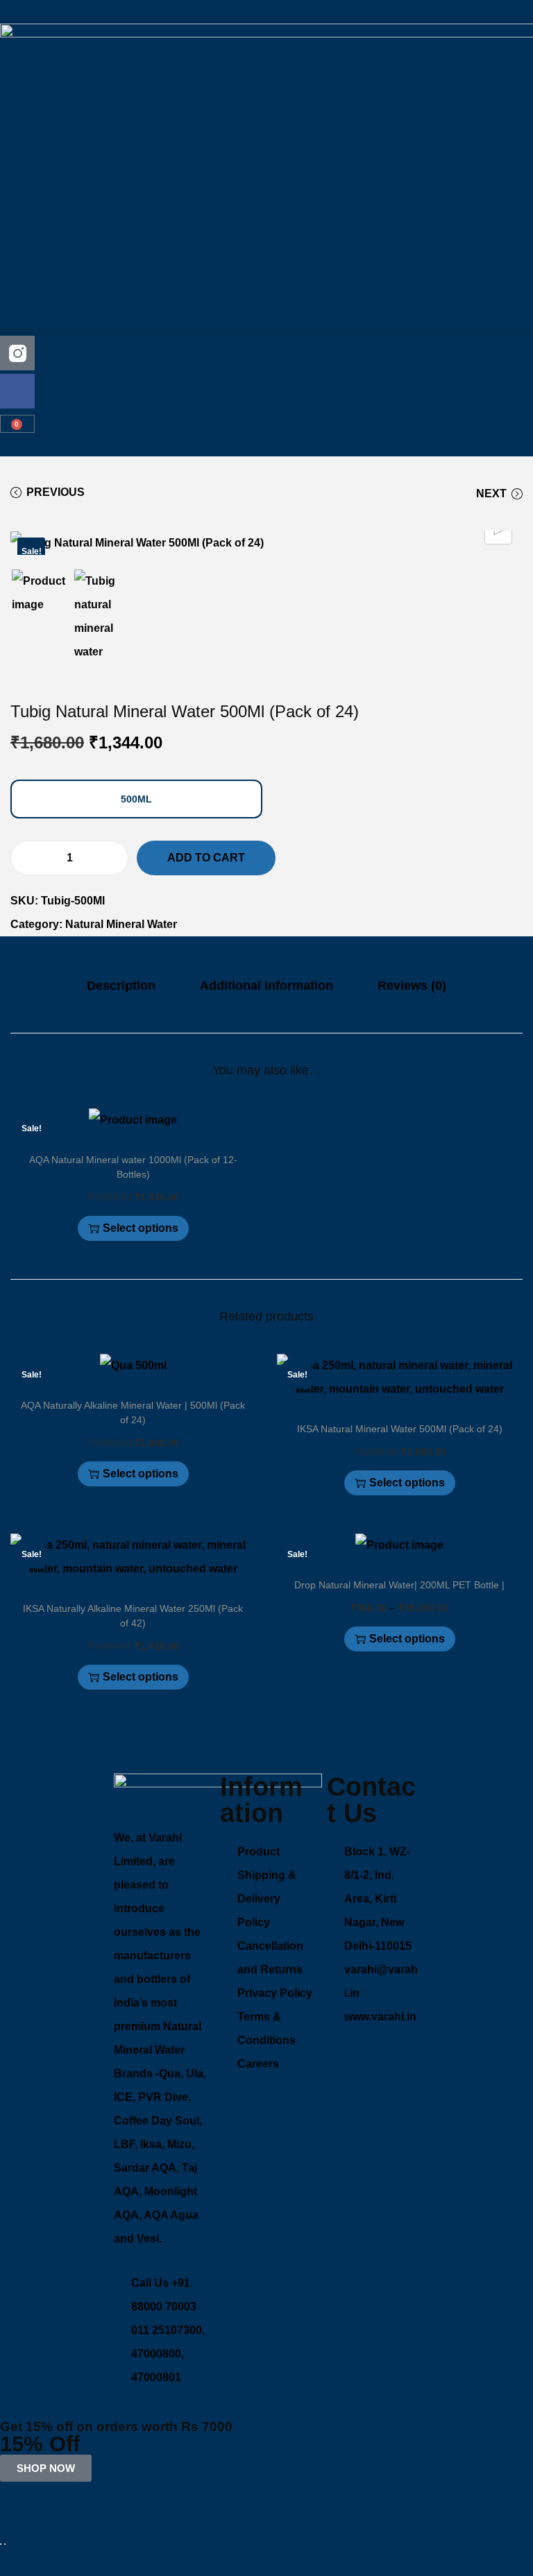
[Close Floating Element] (5, 2544)
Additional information (266, 986)
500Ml (136, 799)
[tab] (121, 986)
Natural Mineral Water (121, 924)
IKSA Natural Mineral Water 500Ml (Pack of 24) (400, 1429)
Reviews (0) (412, 986)
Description (121, 986)
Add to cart (206, 858)
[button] (266, 332)
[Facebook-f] (17, 391)
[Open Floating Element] (1, 2544)
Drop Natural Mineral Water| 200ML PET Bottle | (399, 1585)
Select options (141, 1228)
